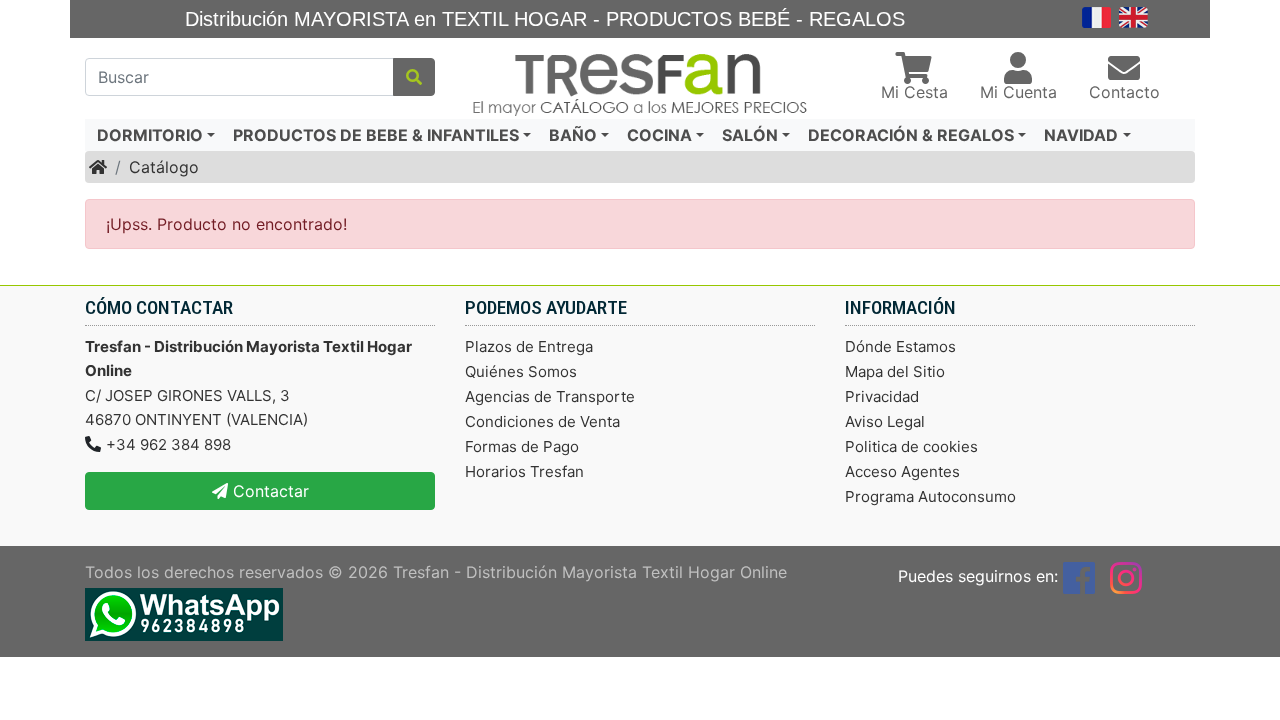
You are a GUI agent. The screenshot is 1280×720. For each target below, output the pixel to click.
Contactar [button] (268, 491)
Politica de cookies (911, 446)
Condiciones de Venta (542, 421)
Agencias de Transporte (550, 396)
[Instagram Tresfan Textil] (1126, 576)
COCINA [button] (659, 135)
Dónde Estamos (900, 346)
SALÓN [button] (750, 135)
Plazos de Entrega (529, 346)
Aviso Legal (885, 421)
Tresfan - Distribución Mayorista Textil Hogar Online (590, 572)
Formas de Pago (522, 446)
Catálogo (164, 167)
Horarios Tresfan (524, 471)
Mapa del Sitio (895, 371)
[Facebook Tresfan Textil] (1079, 576)
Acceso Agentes (902, 471)
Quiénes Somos (521, 371)
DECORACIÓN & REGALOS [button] (911, 135)
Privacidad (882, 396)
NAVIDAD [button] (1081, 135)
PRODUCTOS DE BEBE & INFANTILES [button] (376, 135)
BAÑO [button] (573, 135)
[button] (914, 78)
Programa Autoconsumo (930, 496)
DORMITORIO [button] (150, 135)
